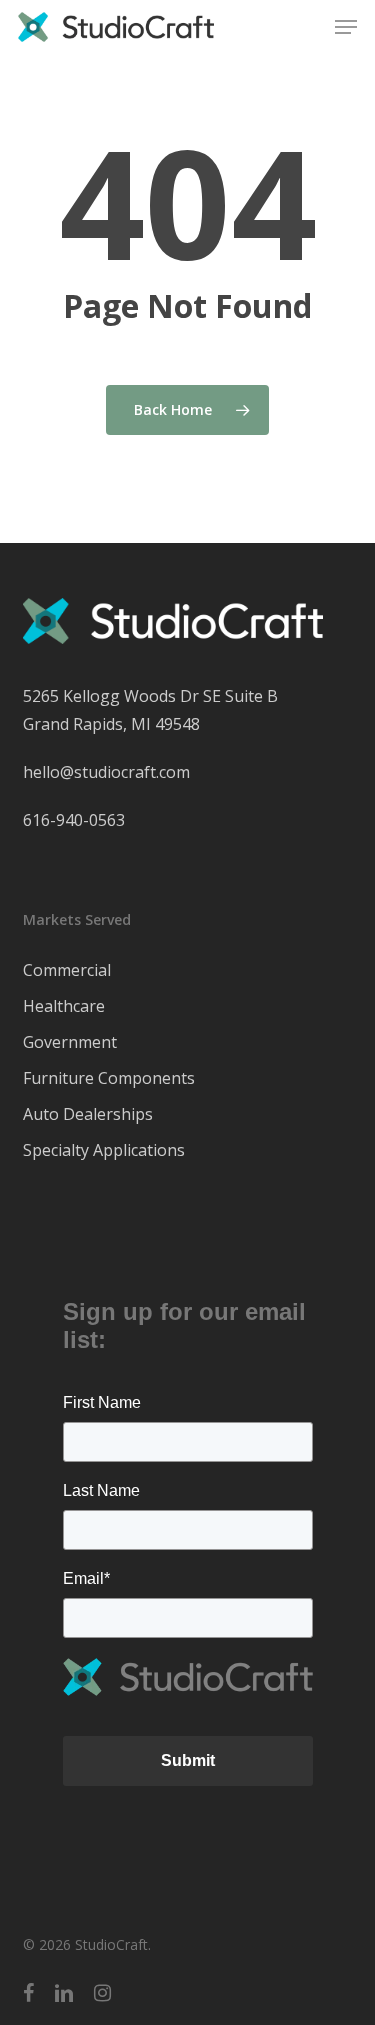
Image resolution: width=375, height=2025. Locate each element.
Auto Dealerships (88, 1114)
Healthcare (64, 1006)
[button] (346, 27)
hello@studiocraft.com (106, 772)
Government (70, 1042)
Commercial (67, 970)
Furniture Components (109, 1078)
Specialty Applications (104, 1150)
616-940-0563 (74, 820)
